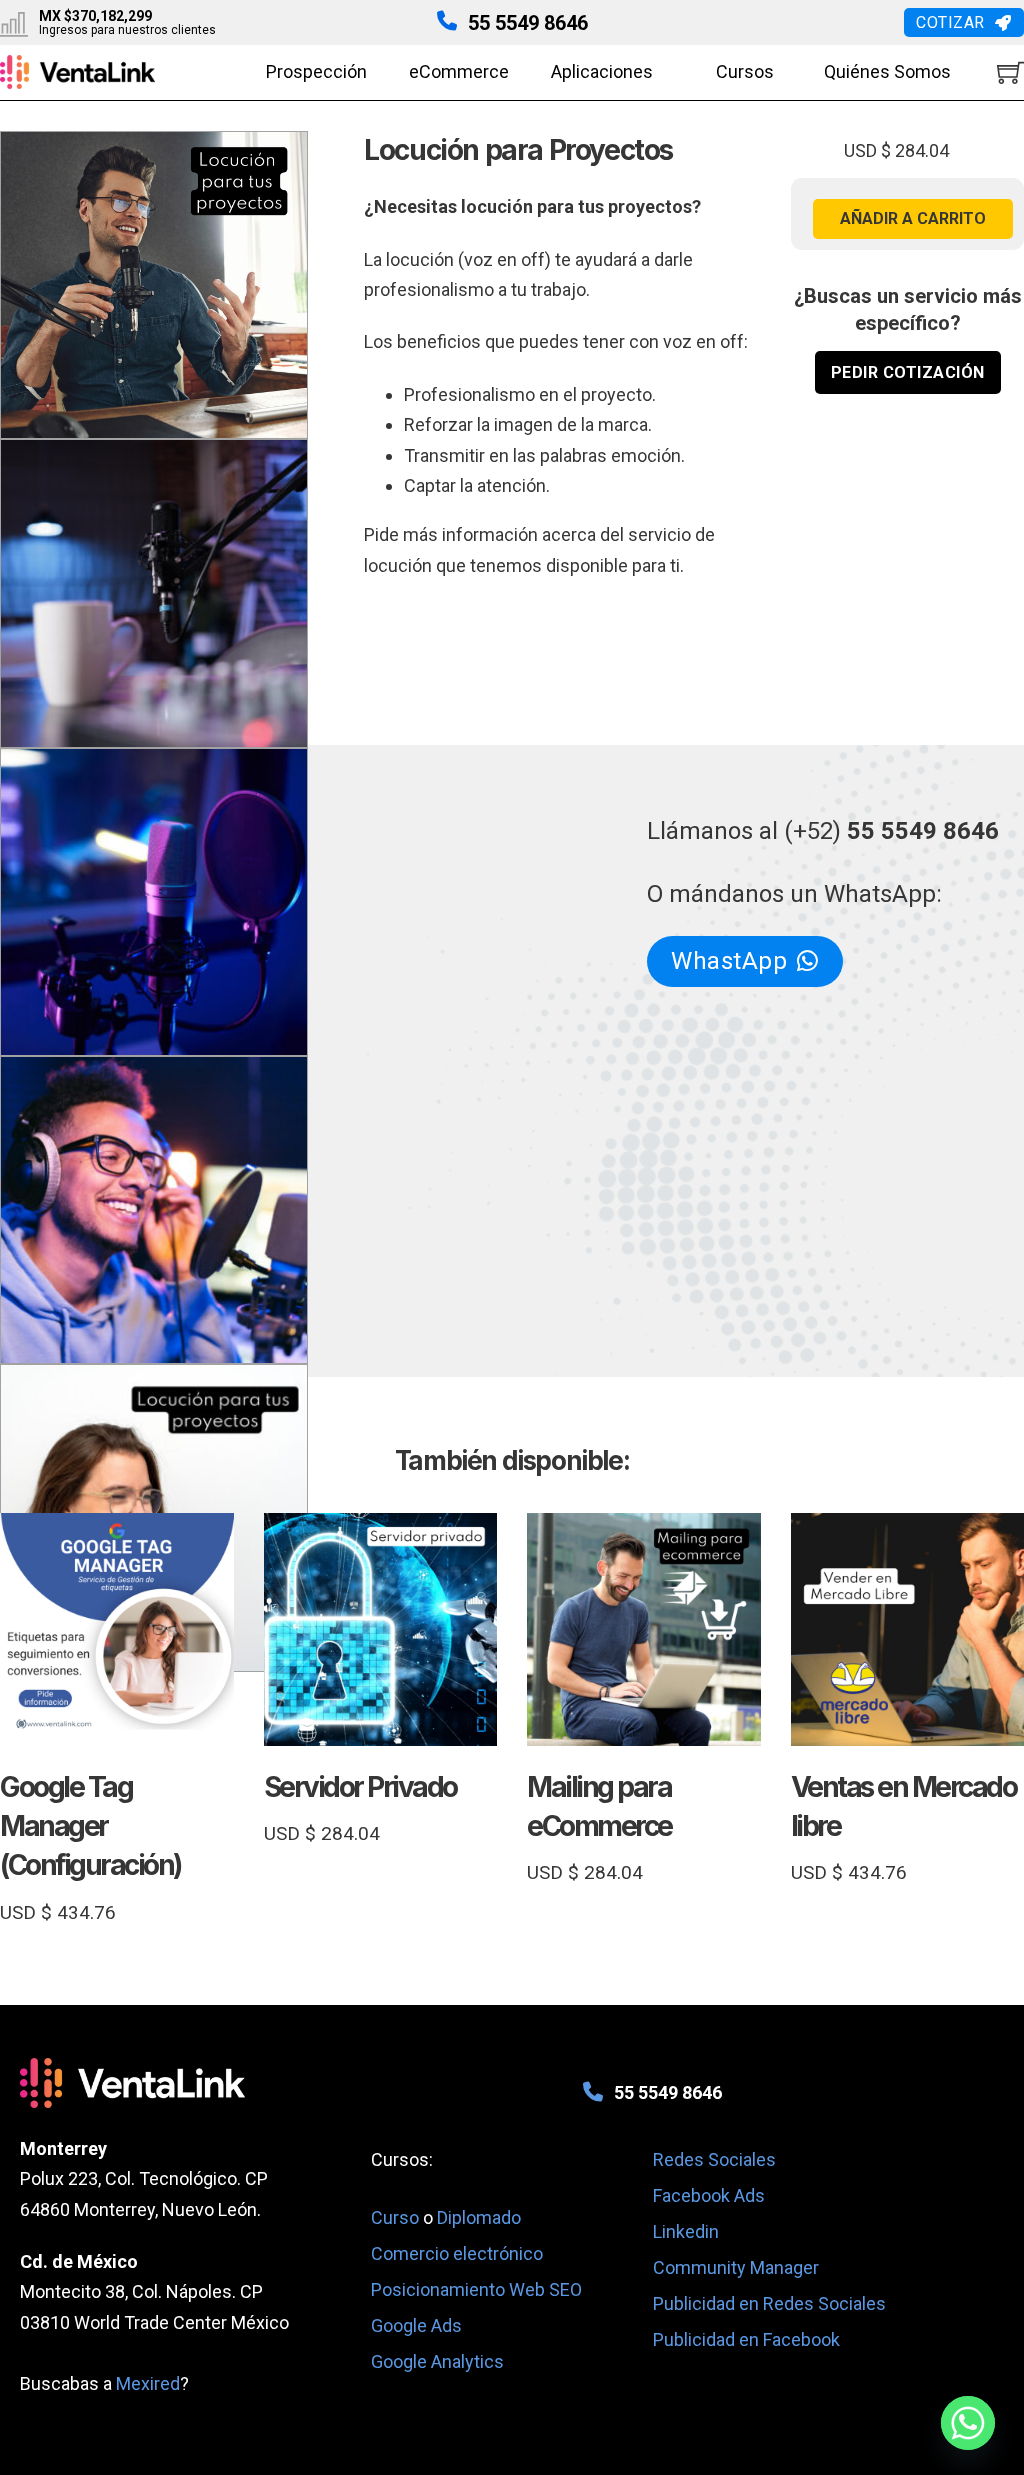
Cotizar (950, 22)
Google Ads (416, 2325)
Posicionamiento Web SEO (476, 2289)
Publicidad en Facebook (746, 2339)
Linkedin (686, 2231)
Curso (397, 2217)
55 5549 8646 (528, 23)
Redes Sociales (714, 2159)
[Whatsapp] (968, 2423)
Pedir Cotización (908, 372)
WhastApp (729, 961)
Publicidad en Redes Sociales (769, 2303)
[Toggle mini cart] (1010, 72)
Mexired (148, 2383)
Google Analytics (437, 2361)
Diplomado (479, 2217)
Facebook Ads (709, 2195)
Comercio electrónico (457, 2253)
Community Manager (736, 2267)
